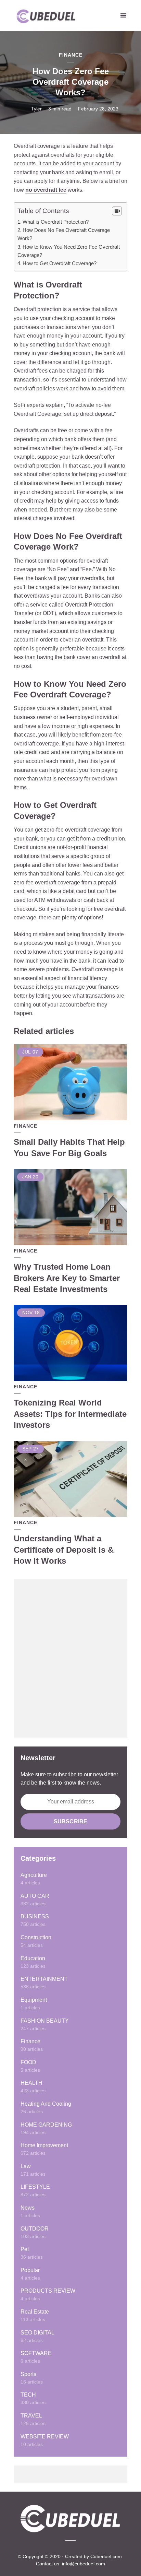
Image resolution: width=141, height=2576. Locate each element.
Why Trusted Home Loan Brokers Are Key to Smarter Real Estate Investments (67, 1278)
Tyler (36, 109)
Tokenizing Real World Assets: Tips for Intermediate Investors (70, 1414)
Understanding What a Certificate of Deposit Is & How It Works (64, 1550)
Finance (71, 55)
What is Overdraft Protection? (56, 222)
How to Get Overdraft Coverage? (60, 263)
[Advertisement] (70, 1658)
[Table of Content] (117, 211)
